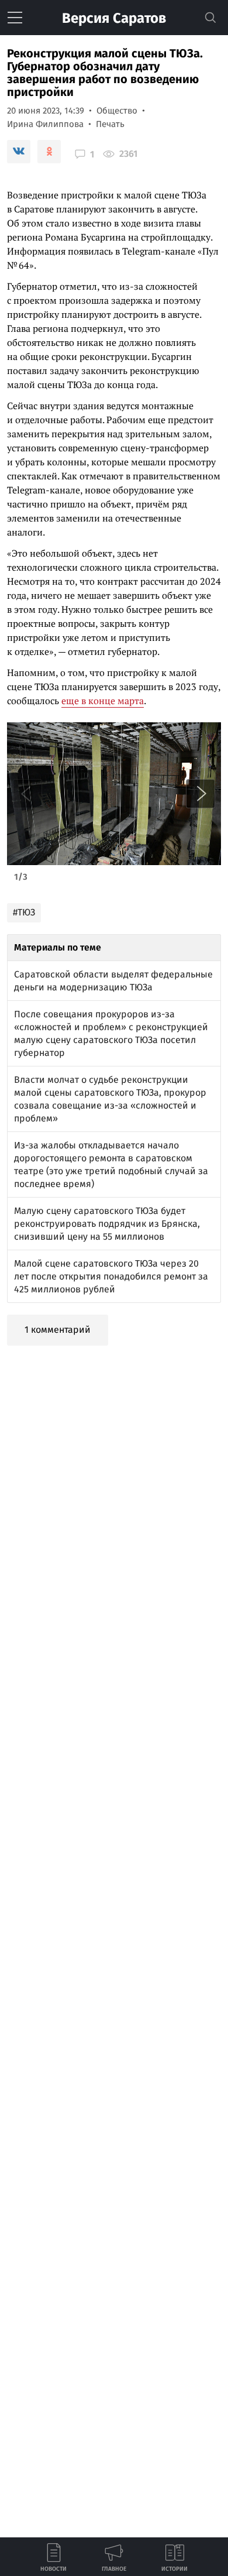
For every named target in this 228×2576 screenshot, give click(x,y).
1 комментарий (58, 1330)
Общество (117, 111)
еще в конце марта (103, 701)
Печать (110, 124)
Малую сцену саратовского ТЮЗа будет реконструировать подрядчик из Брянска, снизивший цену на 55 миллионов (107, 1224)
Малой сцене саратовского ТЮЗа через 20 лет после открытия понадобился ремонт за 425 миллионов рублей (111, 1276)
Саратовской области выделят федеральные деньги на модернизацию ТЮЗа (113, 981)
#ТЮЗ (24, 912)
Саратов (114, 18)
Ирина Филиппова (45, 124)
